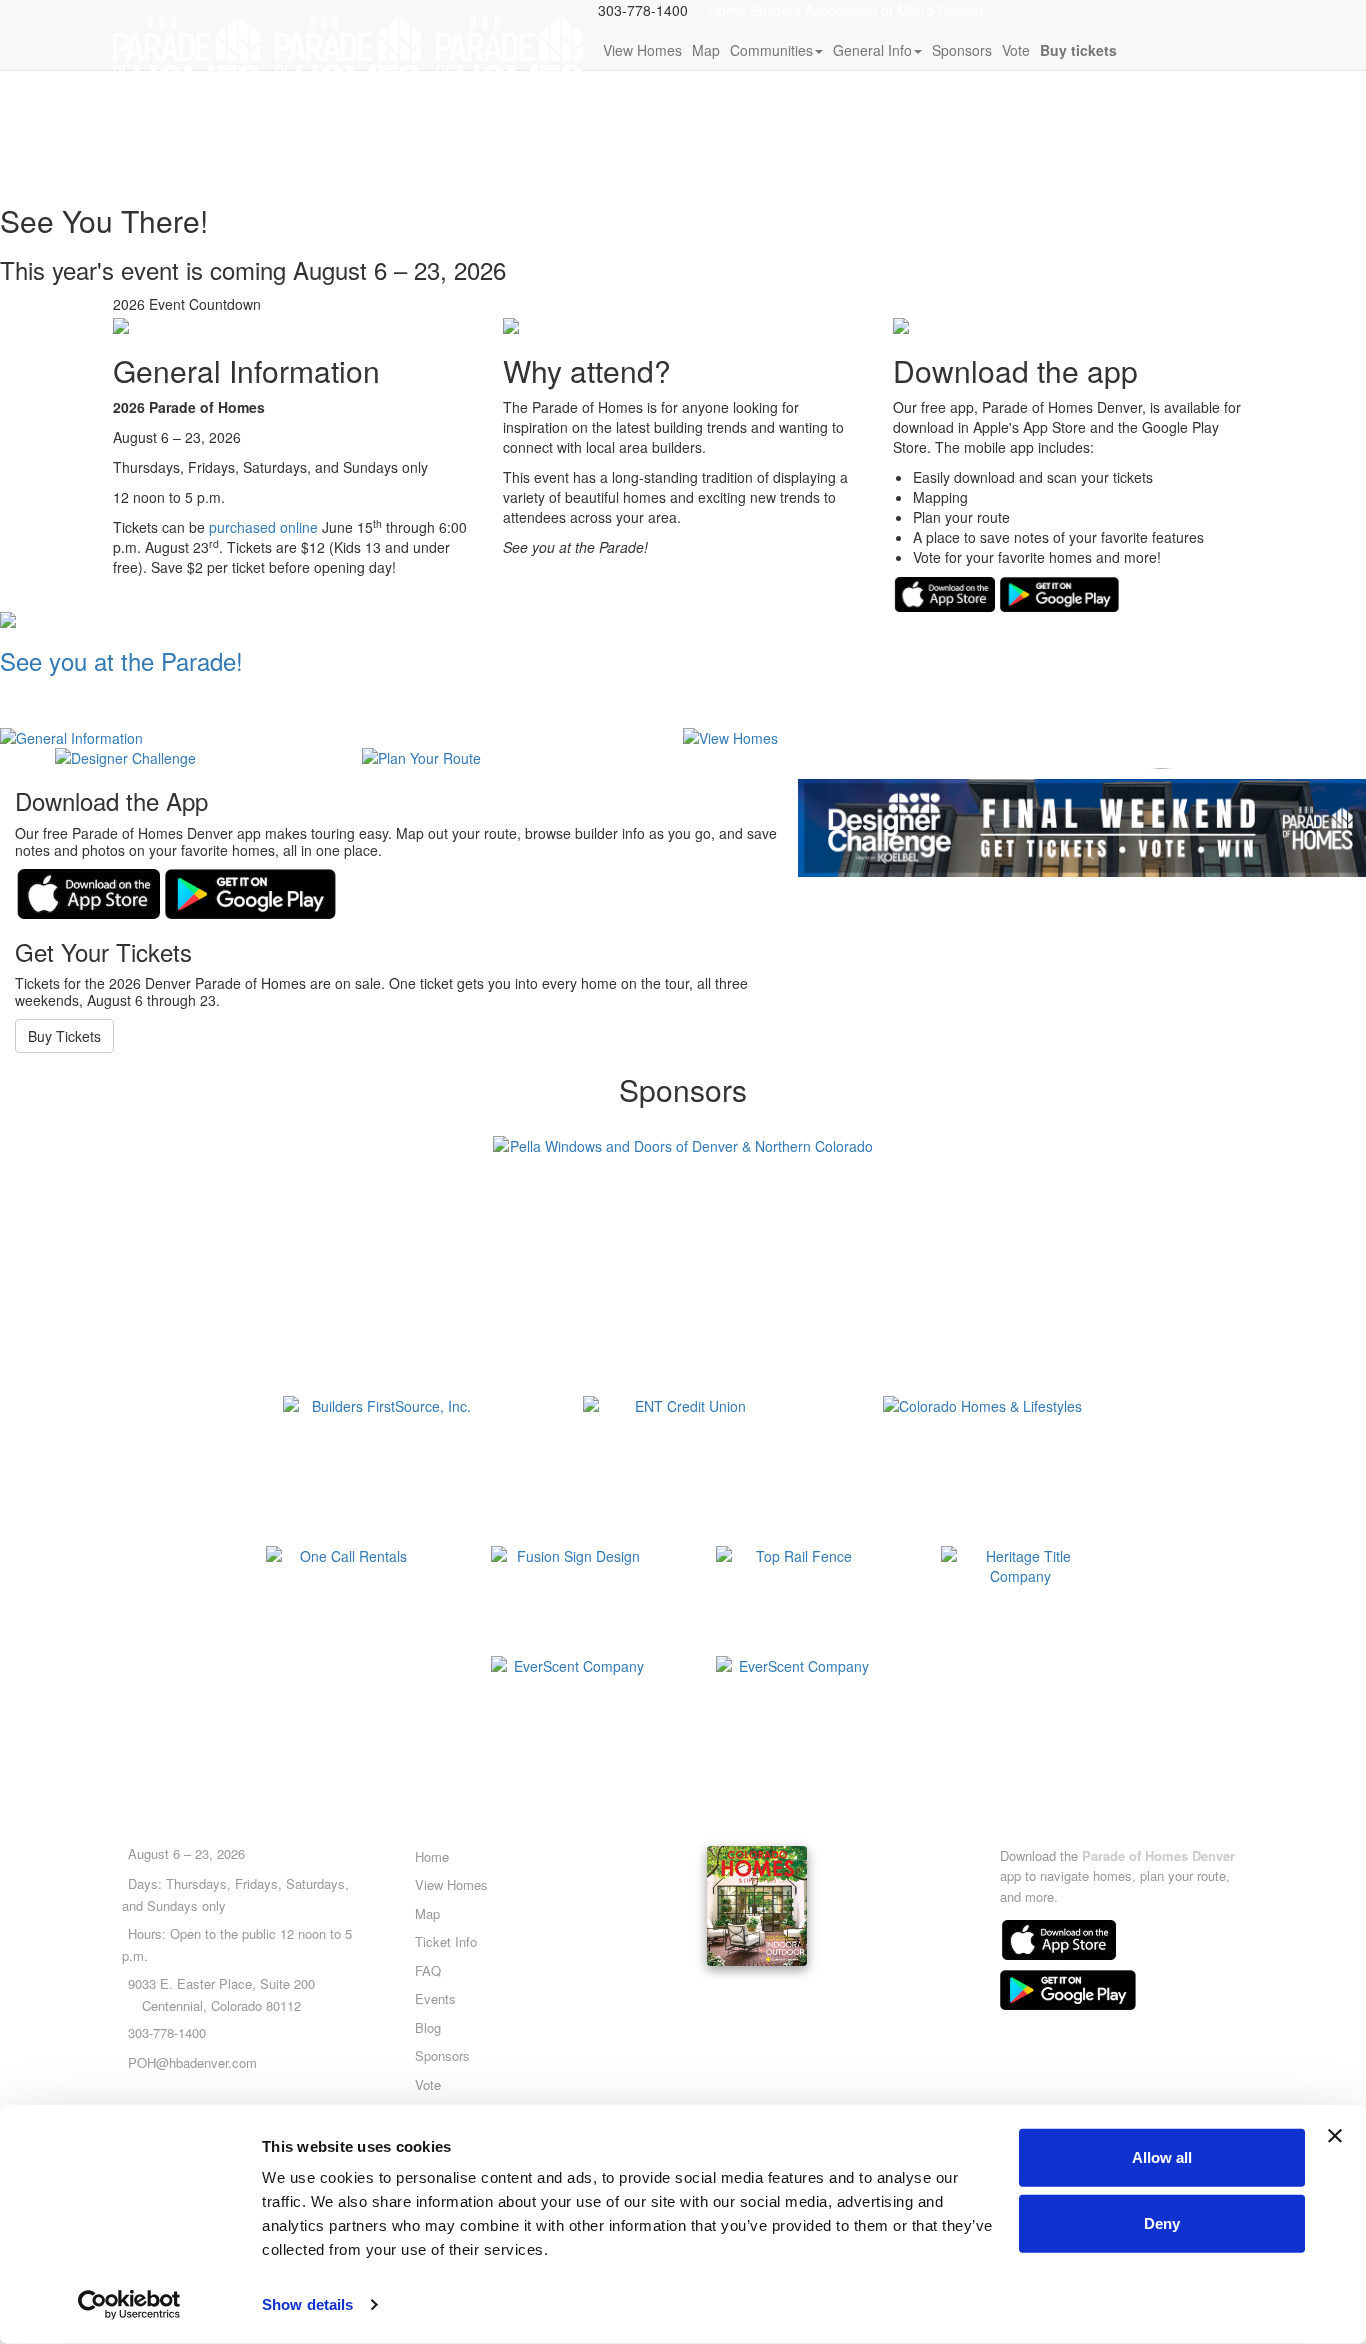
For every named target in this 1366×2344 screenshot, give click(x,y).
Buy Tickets (64, 1036)
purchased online (263, 527)
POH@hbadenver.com (192, 2062)
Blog (428, 2027)
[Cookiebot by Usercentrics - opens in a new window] (129, 2305)
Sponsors (962, 50)
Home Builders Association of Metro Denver (846, 10)
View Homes (642, 50)
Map (706, 50)
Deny (1162, 2222)
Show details (307, 2304)
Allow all (1162, 2157)
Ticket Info (446, 1941)
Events (435, 1998)
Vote (1016, 50)
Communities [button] (771, 50)
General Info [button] (872, 50)
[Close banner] (1335, 2136)
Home (432, 1856)
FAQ (428, 1970)
